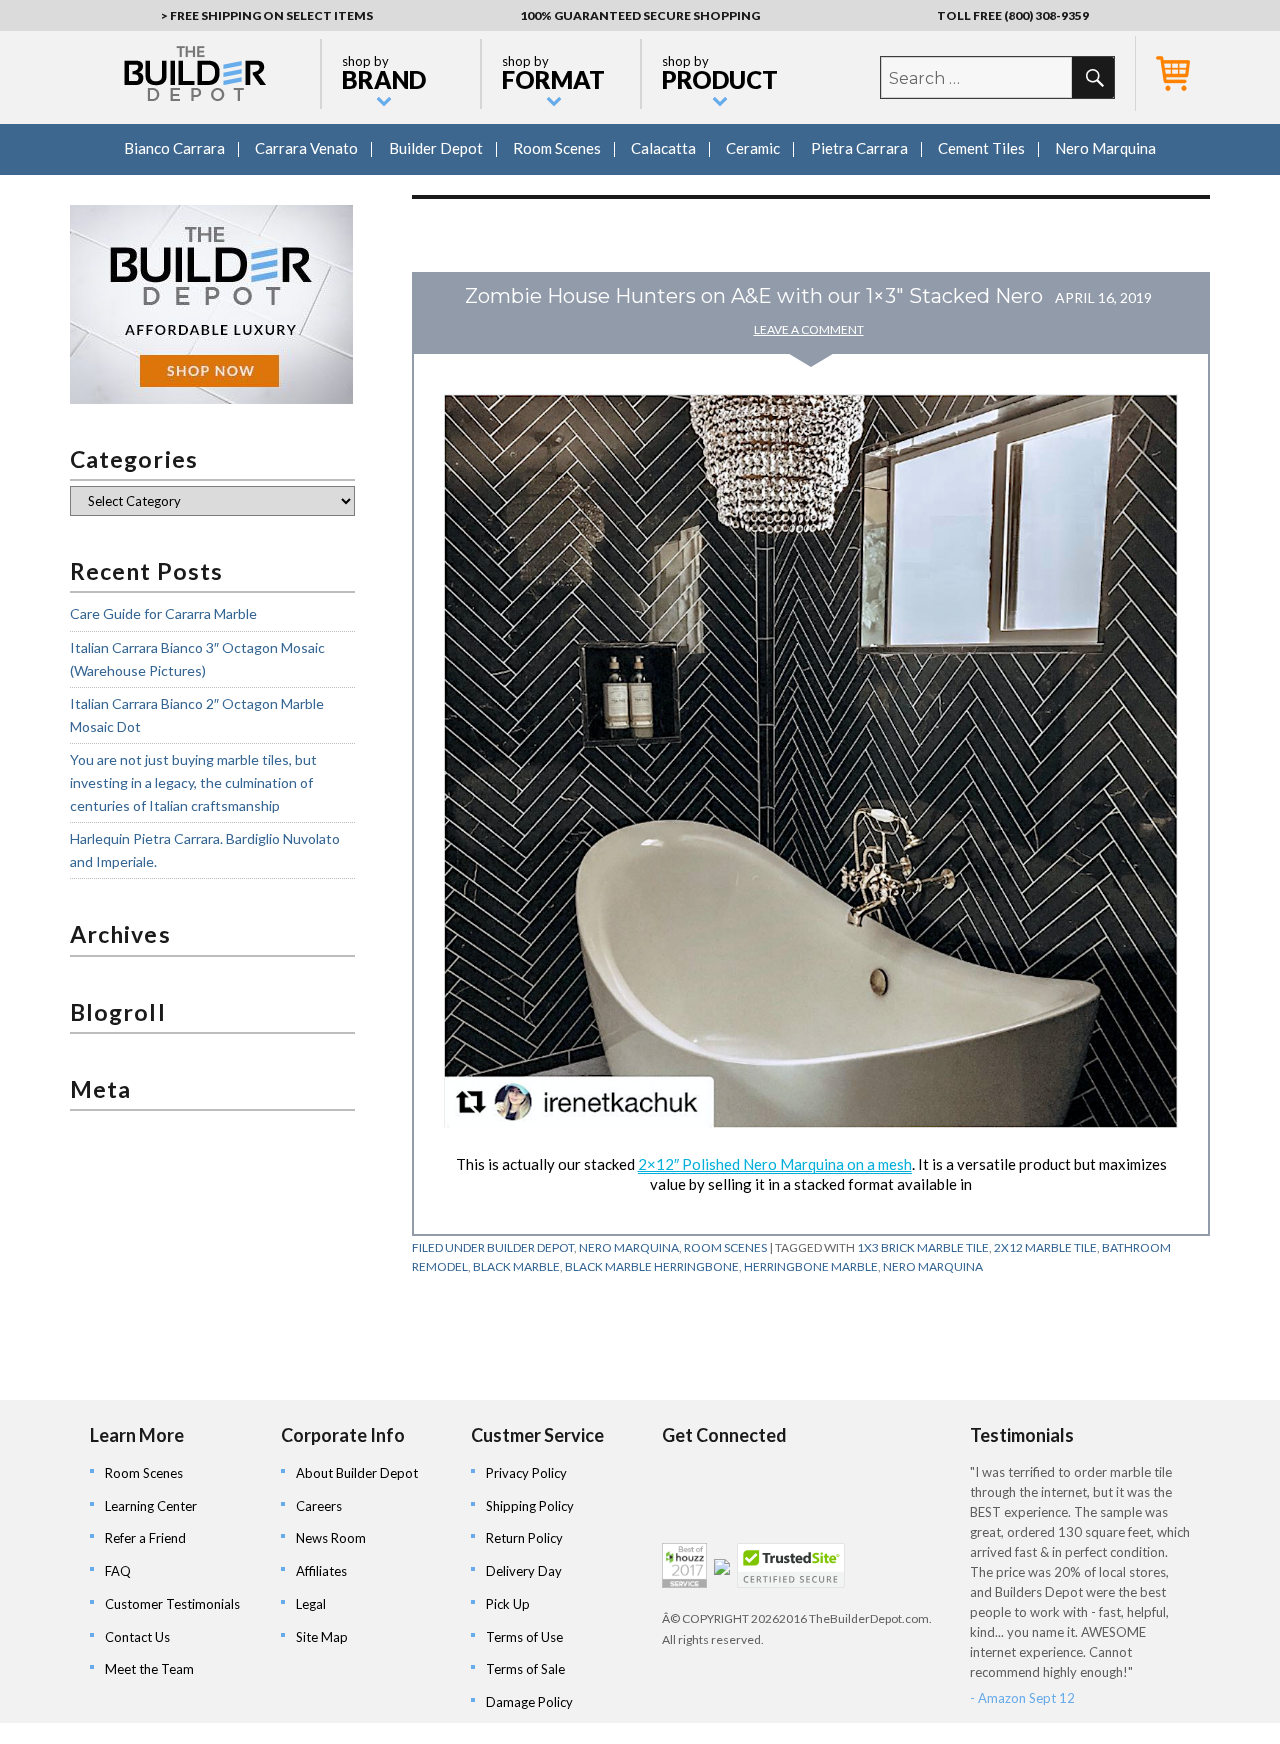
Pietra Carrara (859, 148)
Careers (319, 1506)
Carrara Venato (306, 148)
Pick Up (508, 1604)
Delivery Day (524, 1571)
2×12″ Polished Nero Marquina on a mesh (775, 1164)
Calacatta (663, 148)
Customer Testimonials (172, 1604)
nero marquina (933, 1266)
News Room (331, 1538)
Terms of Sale (525, 1669)
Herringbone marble (811, 1266)
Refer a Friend (145, 1538)
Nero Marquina (1105, 148)
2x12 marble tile (1045, 1247)
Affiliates (321, 1571)
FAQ (118, 1571)
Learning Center (151, 1506)
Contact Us (137, 1637)
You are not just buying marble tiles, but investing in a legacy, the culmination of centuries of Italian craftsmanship (193, 782)
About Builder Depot (357, 1473)
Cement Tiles (981, 148)
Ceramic (753, 148)
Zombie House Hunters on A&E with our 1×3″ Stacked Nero (754, 296)
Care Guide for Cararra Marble (163, 613)
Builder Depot (436, 148)
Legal (311, 1604)
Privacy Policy (526, 1473)
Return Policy (524, 1538)
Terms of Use (524, 1637)
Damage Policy (529, 1702)
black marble (516, 1266)
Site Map (322, 1637)
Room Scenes (557, 148)
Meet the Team (149, 1669)
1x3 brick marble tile (923, 1247)
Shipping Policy (530, 1506)
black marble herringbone (652, 1266)
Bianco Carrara (174, 148)
